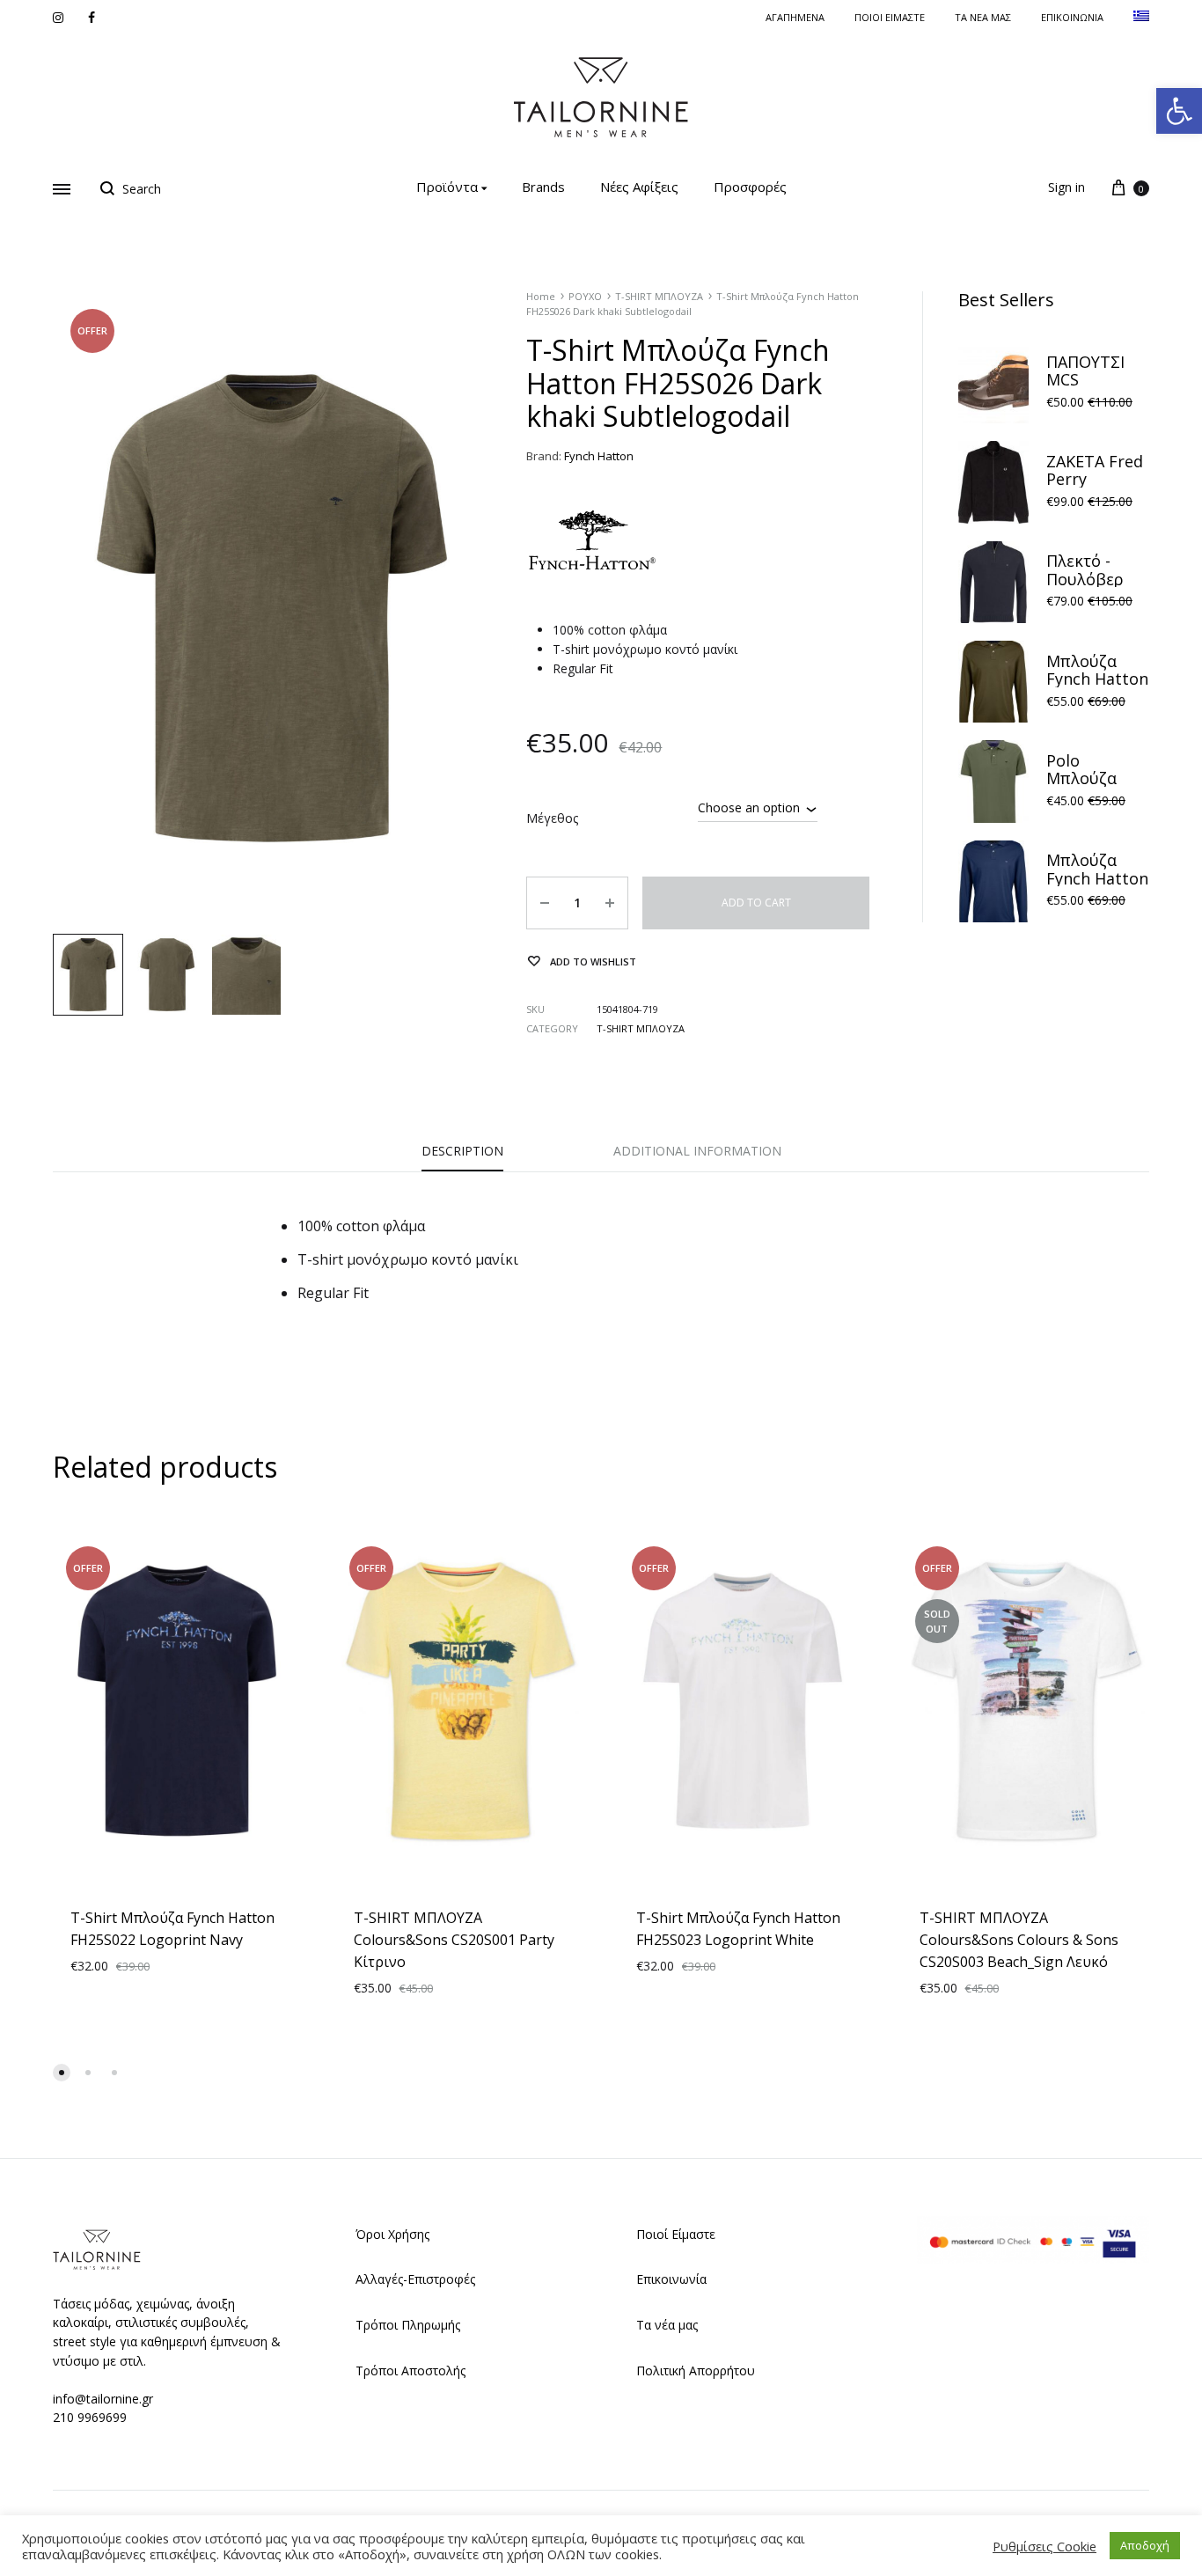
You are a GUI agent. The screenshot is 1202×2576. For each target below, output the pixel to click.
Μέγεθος (552, 818)
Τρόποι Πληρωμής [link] (408, 2325)
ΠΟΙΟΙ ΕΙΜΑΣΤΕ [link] (890, 17)
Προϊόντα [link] (447, 187)
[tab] (462, 1156)
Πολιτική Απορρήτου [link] (696, 2371)
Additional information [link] (697, 1151)
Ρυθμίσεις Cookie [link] (1044, 2546)
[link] (1179, 111)
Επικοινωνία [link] (671, 2279)
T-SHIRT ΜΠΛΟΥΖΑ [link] (659, 296)
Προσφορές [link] (750, 187)
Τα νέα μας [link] (983, 17)
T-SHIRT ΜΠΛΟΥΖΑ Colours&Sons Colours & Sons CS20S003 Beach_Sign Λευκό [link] (1019, 1940)
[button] (62, 2073)
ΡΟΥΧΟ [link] (585, 296)
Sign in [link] (1066, 187)
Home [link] (541, 296)
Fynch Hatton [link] (599, 456)
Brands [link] (543, 187)
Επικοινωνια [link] (1072, 17)
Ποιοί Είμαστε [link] (676, 2234)
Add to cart (756, 903)
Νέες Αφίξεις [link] (639, 187)
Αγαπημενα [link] (795, 17)
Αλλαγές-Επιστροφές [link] (415, 2279)
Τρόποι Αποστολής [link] (410, 2371)
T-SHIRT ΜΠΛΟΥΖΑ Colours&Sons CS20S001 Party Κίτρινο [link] (454, 1940)
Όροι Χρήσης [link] (392, 2234)
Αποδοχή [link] (1145, 2545)
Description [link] (462, 1151)
